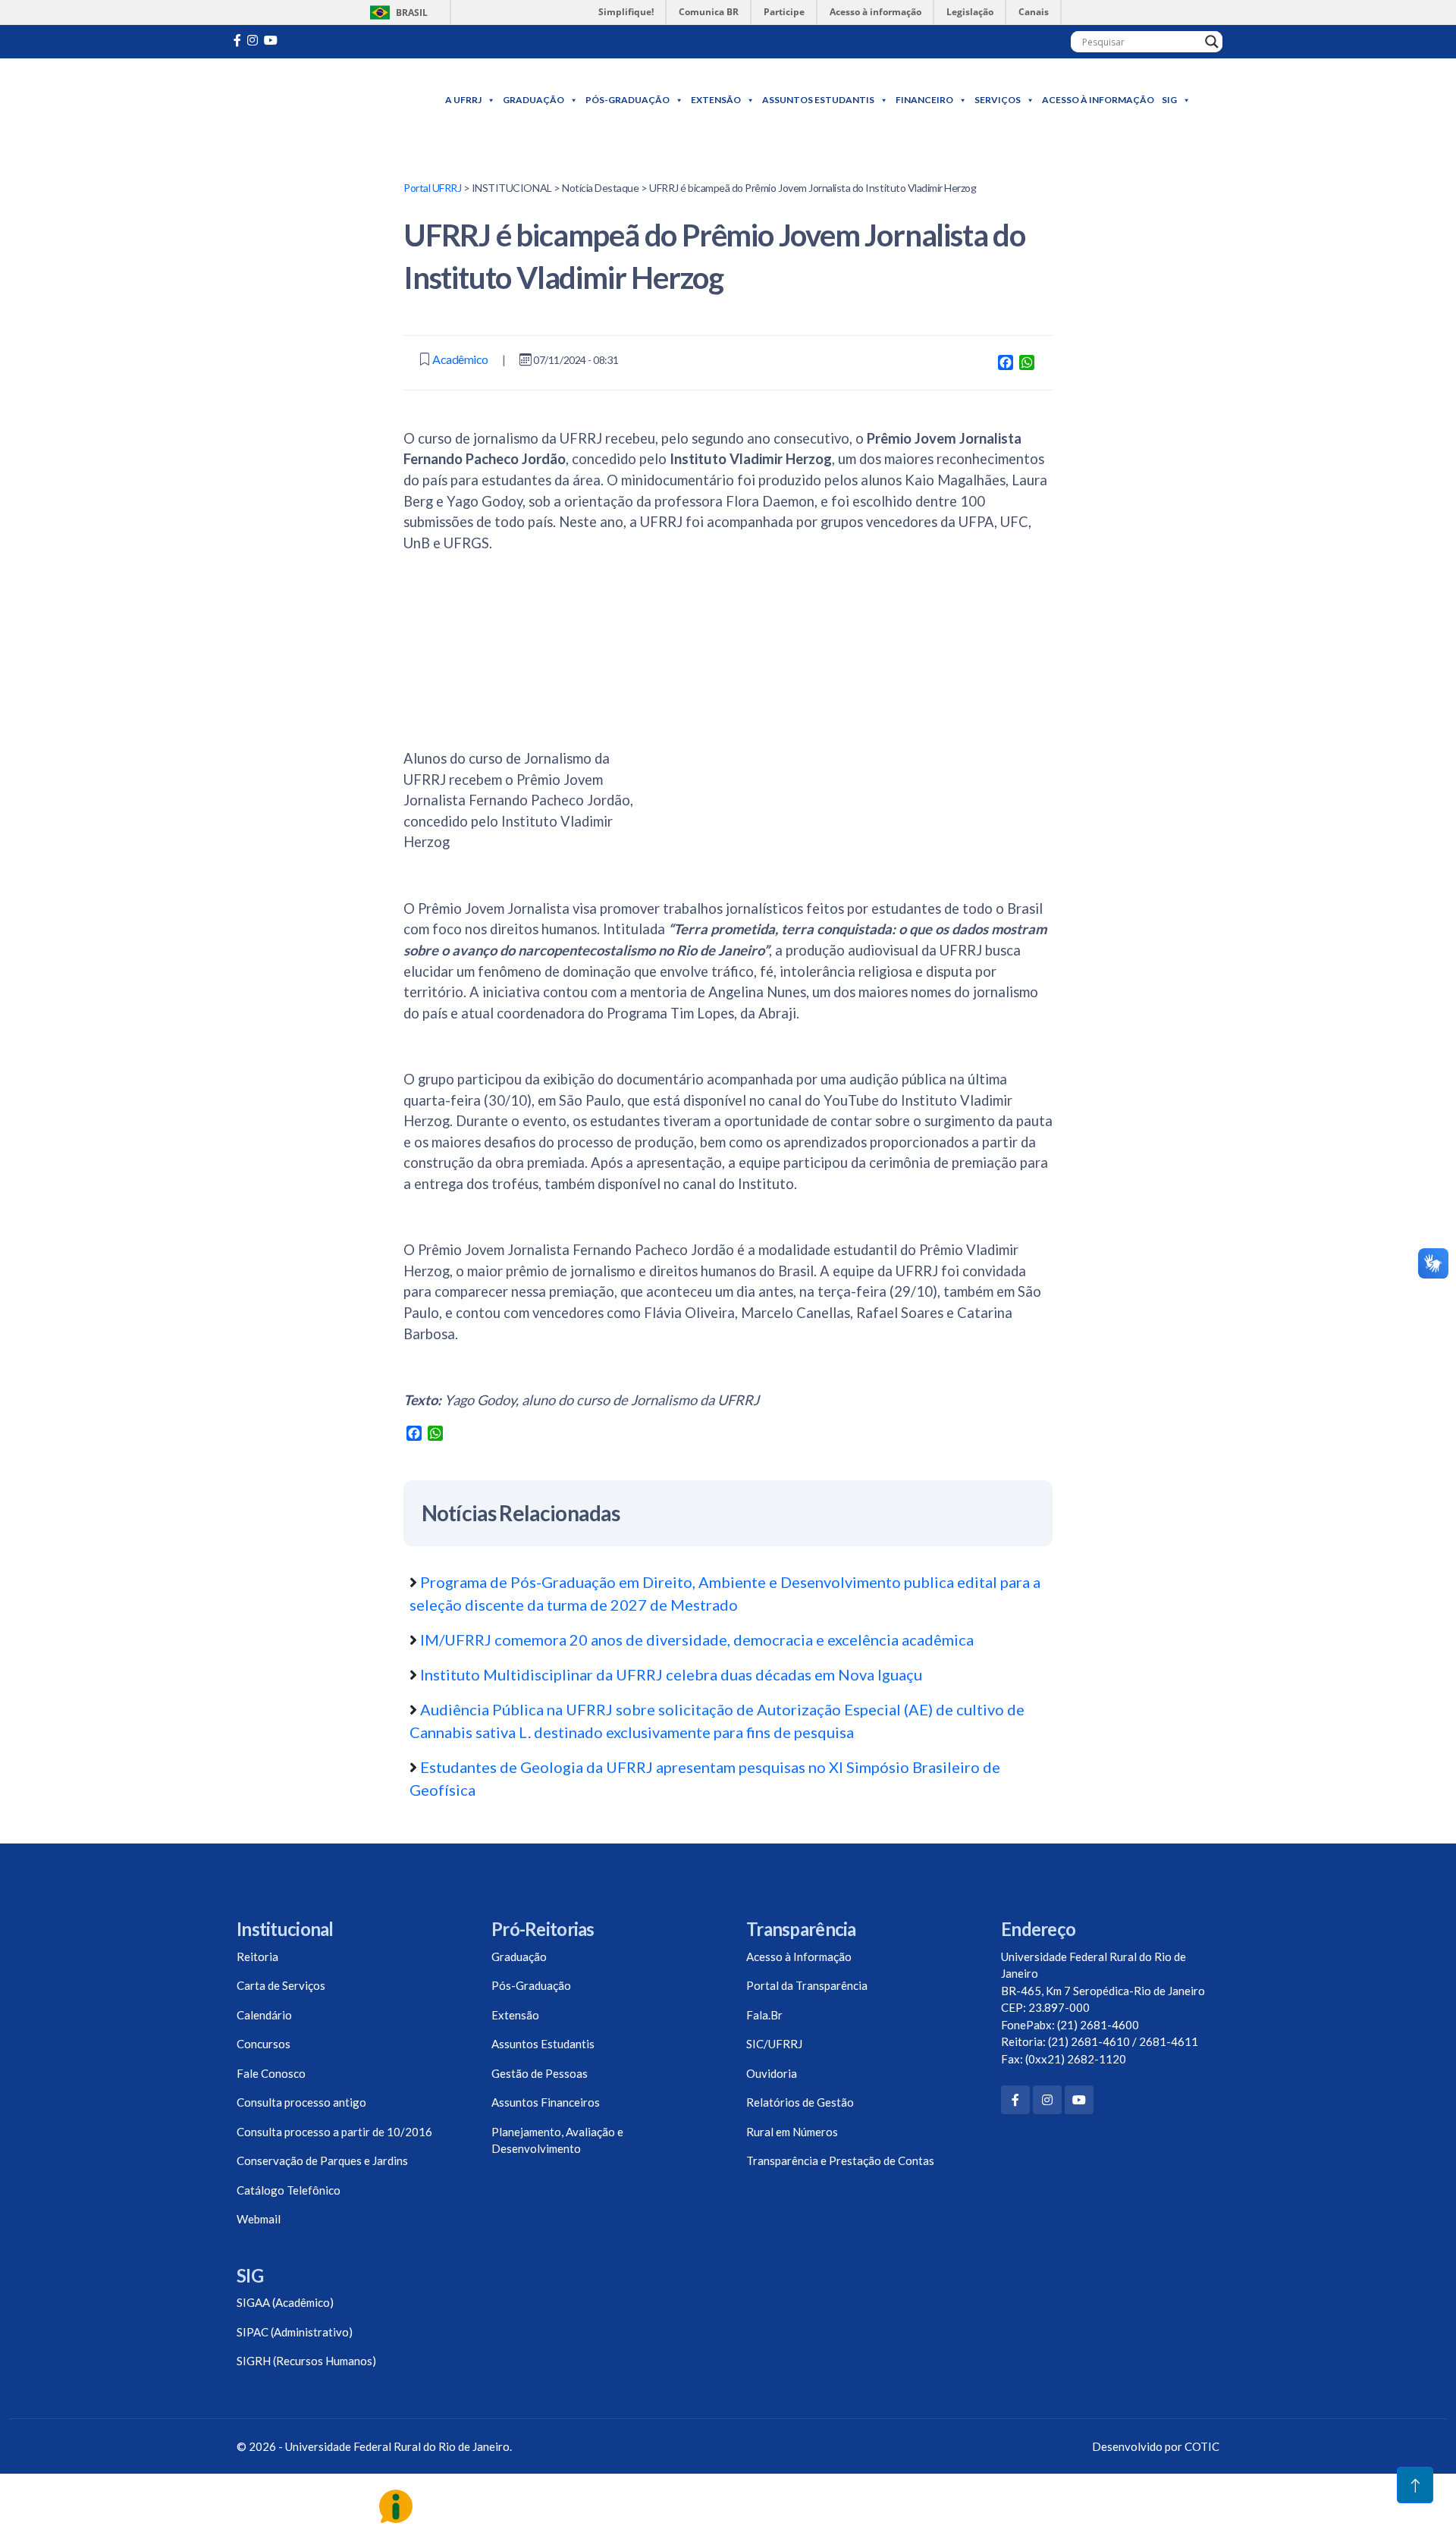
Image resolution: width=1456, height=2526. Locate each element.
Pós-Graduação (628, 100)
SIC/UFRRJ (774, 2044)
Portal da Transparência (807, 1985)
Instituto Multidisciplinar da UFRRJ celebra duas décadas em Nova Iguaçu (671, 1674)
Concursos (264, 2044)
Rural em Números (792, 2132)
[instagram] (253, 40)
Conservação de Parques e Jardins (322, 2160)
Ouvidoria (772, 2073)
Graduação (533, 100)
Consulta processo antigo (301, 2102)
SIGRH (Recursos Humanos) (306, 2361)
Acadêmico (460, 359)
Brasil (396, 13)
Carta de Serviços (281, 1985)
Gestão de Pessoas (540, 2073)
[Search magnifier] (1212, 42)
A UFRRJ (463, 100)
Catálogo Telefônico (289, 2190)
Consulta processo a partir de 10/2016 (334, 2132)
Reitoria (257, 1956)
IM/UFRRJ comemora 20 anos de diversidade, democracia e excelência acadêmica (697, 1640)
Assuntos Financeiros (546, 2102)
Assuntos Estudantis (818, 100)
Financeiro (924, 100)
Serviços (998, 100)
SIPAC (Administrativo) (295, 2332)
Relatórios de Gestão (800, 2102)
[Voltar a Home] (320, 100)
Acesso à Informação (1098, 100)
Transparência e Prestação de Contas (840, 2160)
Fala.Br (764, 2015)
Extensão (716, 100)
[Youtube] (271, 40)
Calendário (264, 2015)
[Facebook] (1015, 2100)
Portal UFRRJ (432, 188)
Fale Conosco (271, 2073)
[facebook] (237, 40)
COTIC (1202, 2446)
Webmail (259, 2219)
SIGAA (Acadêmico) (285, 2302)
